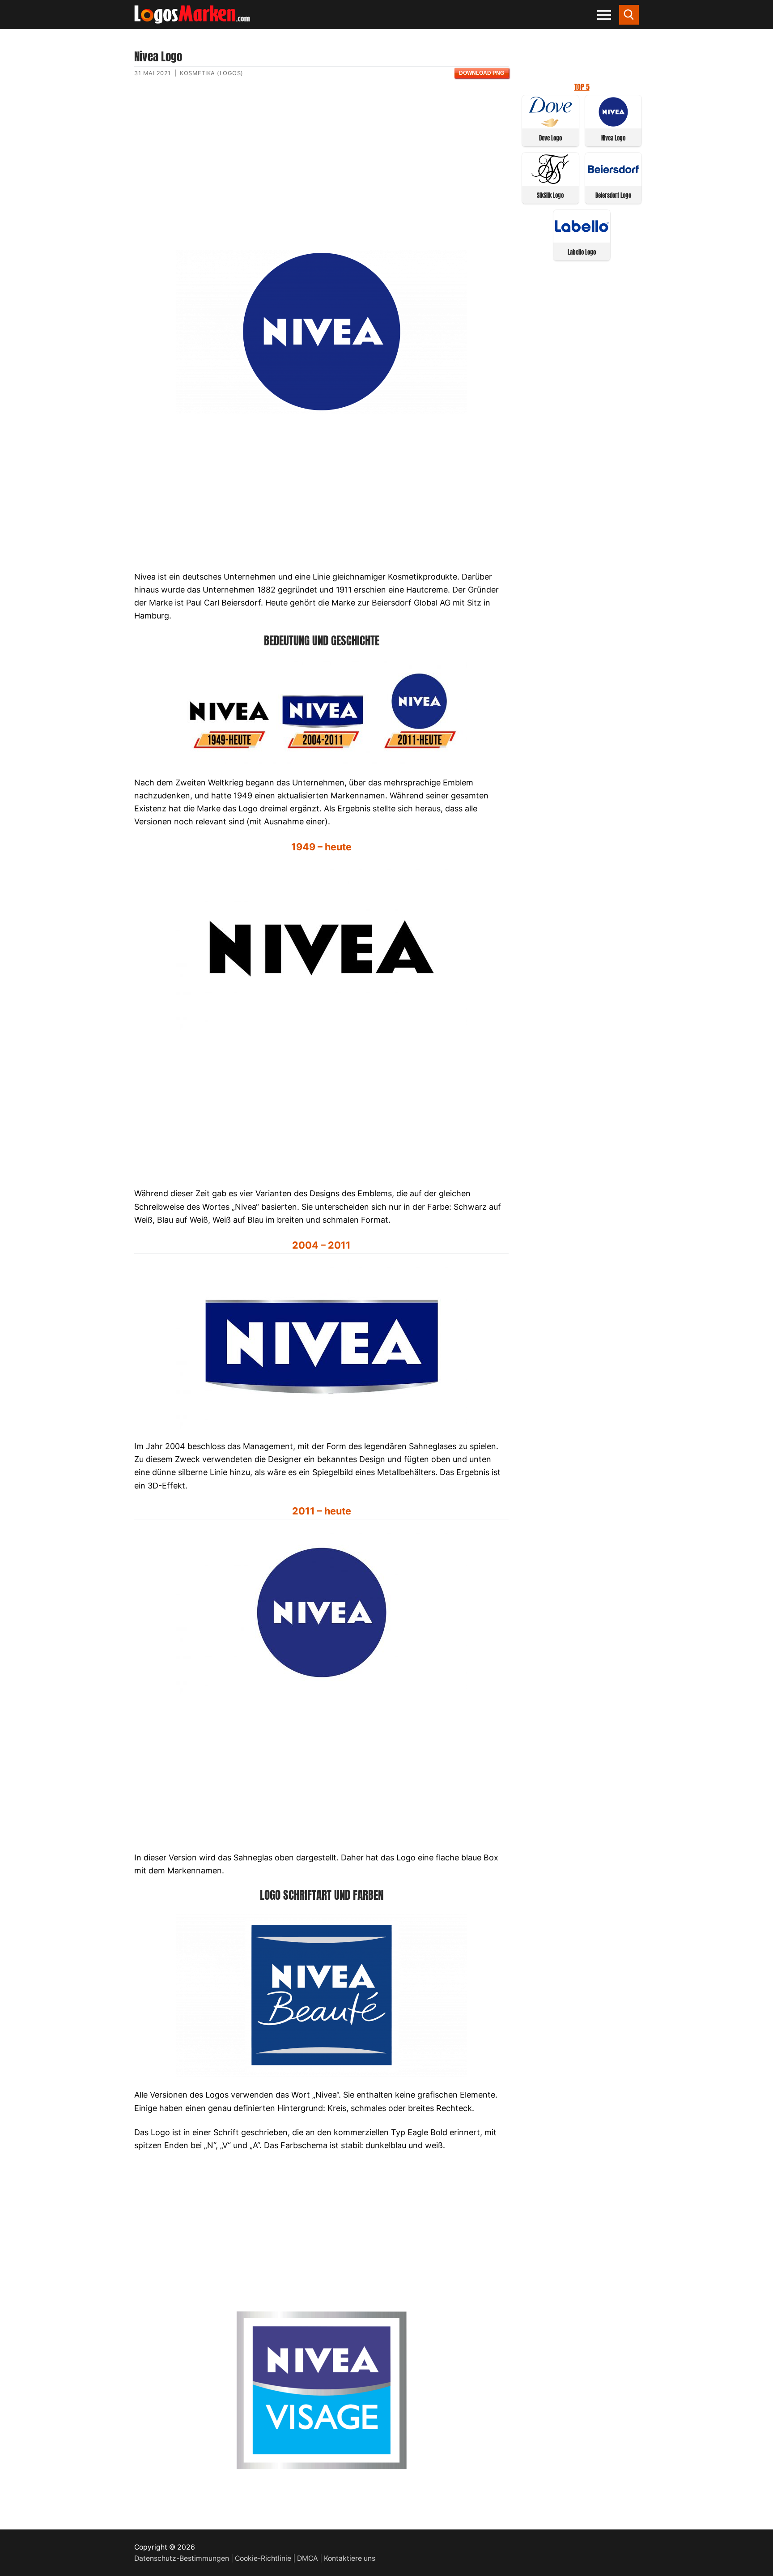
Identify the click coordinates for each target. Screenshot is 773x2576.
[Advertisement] (321, 171)
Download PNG (482, 73)
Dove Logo (550, 138)
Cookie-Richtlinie (263, 2558)
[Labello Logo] (582, 238)
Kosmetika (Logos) (212, 73)
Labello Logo (582, 252)
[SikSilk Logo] (550, 181)
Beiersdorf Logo (613, 195)
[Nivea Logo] (614, 124)
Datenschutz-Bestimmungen (182, 2558)
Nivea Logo (613, 138)
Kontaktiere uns (350, 2558)
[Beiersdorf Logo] (614, 181)
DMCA (308, 2558)
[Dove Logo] (550, 124)
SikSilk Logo (550, 195)
